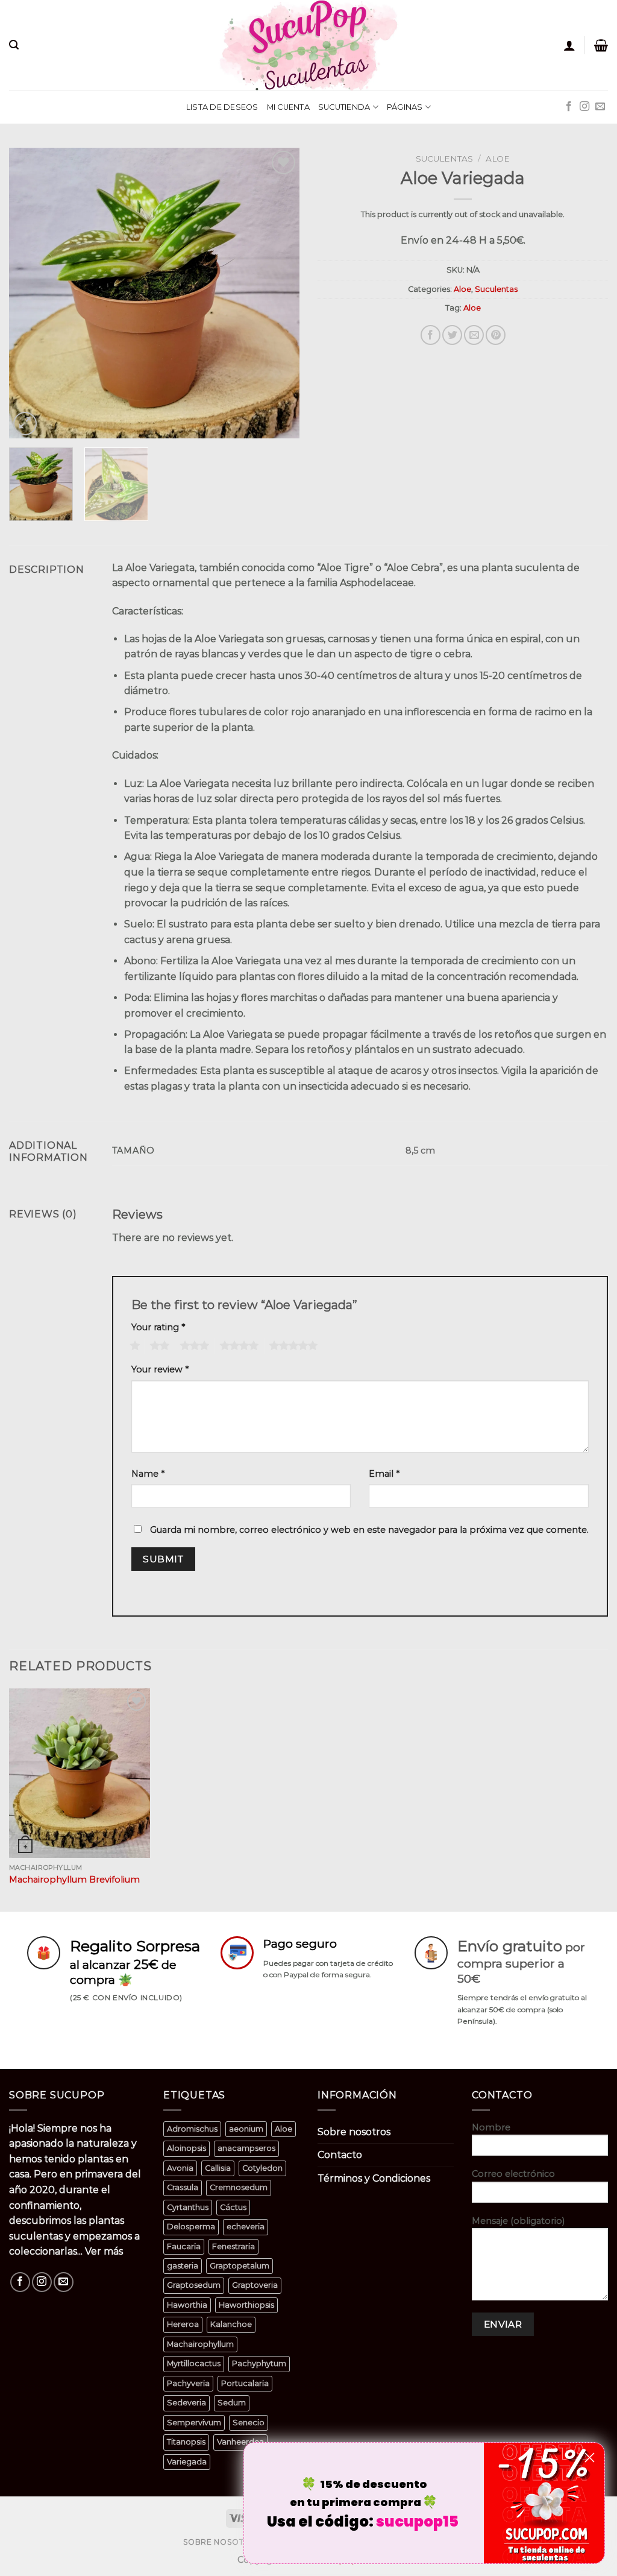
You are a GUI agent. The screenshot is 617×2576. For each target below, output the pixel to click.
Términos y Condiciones (374, 2178)
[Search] (14, 45)
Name (148, 1474)
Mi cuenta (288, 107)
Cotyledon (262, 2168)
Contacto (340, 2155)
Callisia (218, 2168)
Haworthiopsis (246, 2305)
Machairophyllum (200, 2344)
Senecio (249, 2423)
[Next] (278, 293)
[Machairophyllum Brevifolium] (80, 1773)
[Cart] (601, 45)
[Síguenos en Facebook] (569, 107)
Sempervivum (194, 2423)
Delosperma (191, 2227)
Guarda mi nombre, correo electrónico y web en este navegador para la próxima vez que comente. (369, 1530)
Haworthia (187, 2305)
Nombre (491, 2127)
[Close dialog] (590, 2458)
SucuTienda (344, 107)
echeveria (246, 2227)
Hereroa (183, 2324)
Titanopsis (186, 2442)
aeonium (246, 2129)
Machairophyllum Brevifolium (74, 1880)
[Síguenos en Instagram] (584, 107)
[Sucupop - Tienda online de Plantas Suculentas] (308, 45)
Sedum (232, 2403)
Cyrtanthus (188, 2207)
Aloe (498, 159)
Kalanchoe (231, 2324)
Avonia (180, 2168)
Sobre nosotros (354, 2132)
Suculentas (444, 159)
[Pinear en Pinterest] (496, 335)
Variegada (187, 2462)
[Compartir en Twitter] (452, 335)
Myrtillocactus (194, 2363)
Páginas (405, 107)
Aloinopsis (186, 2148)
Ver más (104, 2251)
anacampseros (246, 2148)
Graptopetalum (240, 2266)
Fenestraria (233, 2246)
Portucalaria (245, 2383)
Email (384, 1474)
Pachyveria (188, 2383)
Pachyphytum (259, 2363)
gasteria (183, 2266)
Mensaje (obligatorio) (518, 2221)
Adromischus (192, 2129)
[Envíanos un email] (600, 107)
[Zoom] (25, 424)
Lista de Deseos (222, 107)
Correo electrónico (513, 2174)
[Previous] (30, 293)
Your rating (158, 1327)
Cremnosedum (239, 2187)
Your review (160, 1369)
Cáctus (233, 2207)
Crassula (183, 2187)
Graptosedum (194, 2285)
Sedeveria (186, 2403)
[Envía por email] (474, 335)
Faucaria (184, 2246)
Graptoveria (255, 2285)
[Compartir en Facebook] (431, 335)
